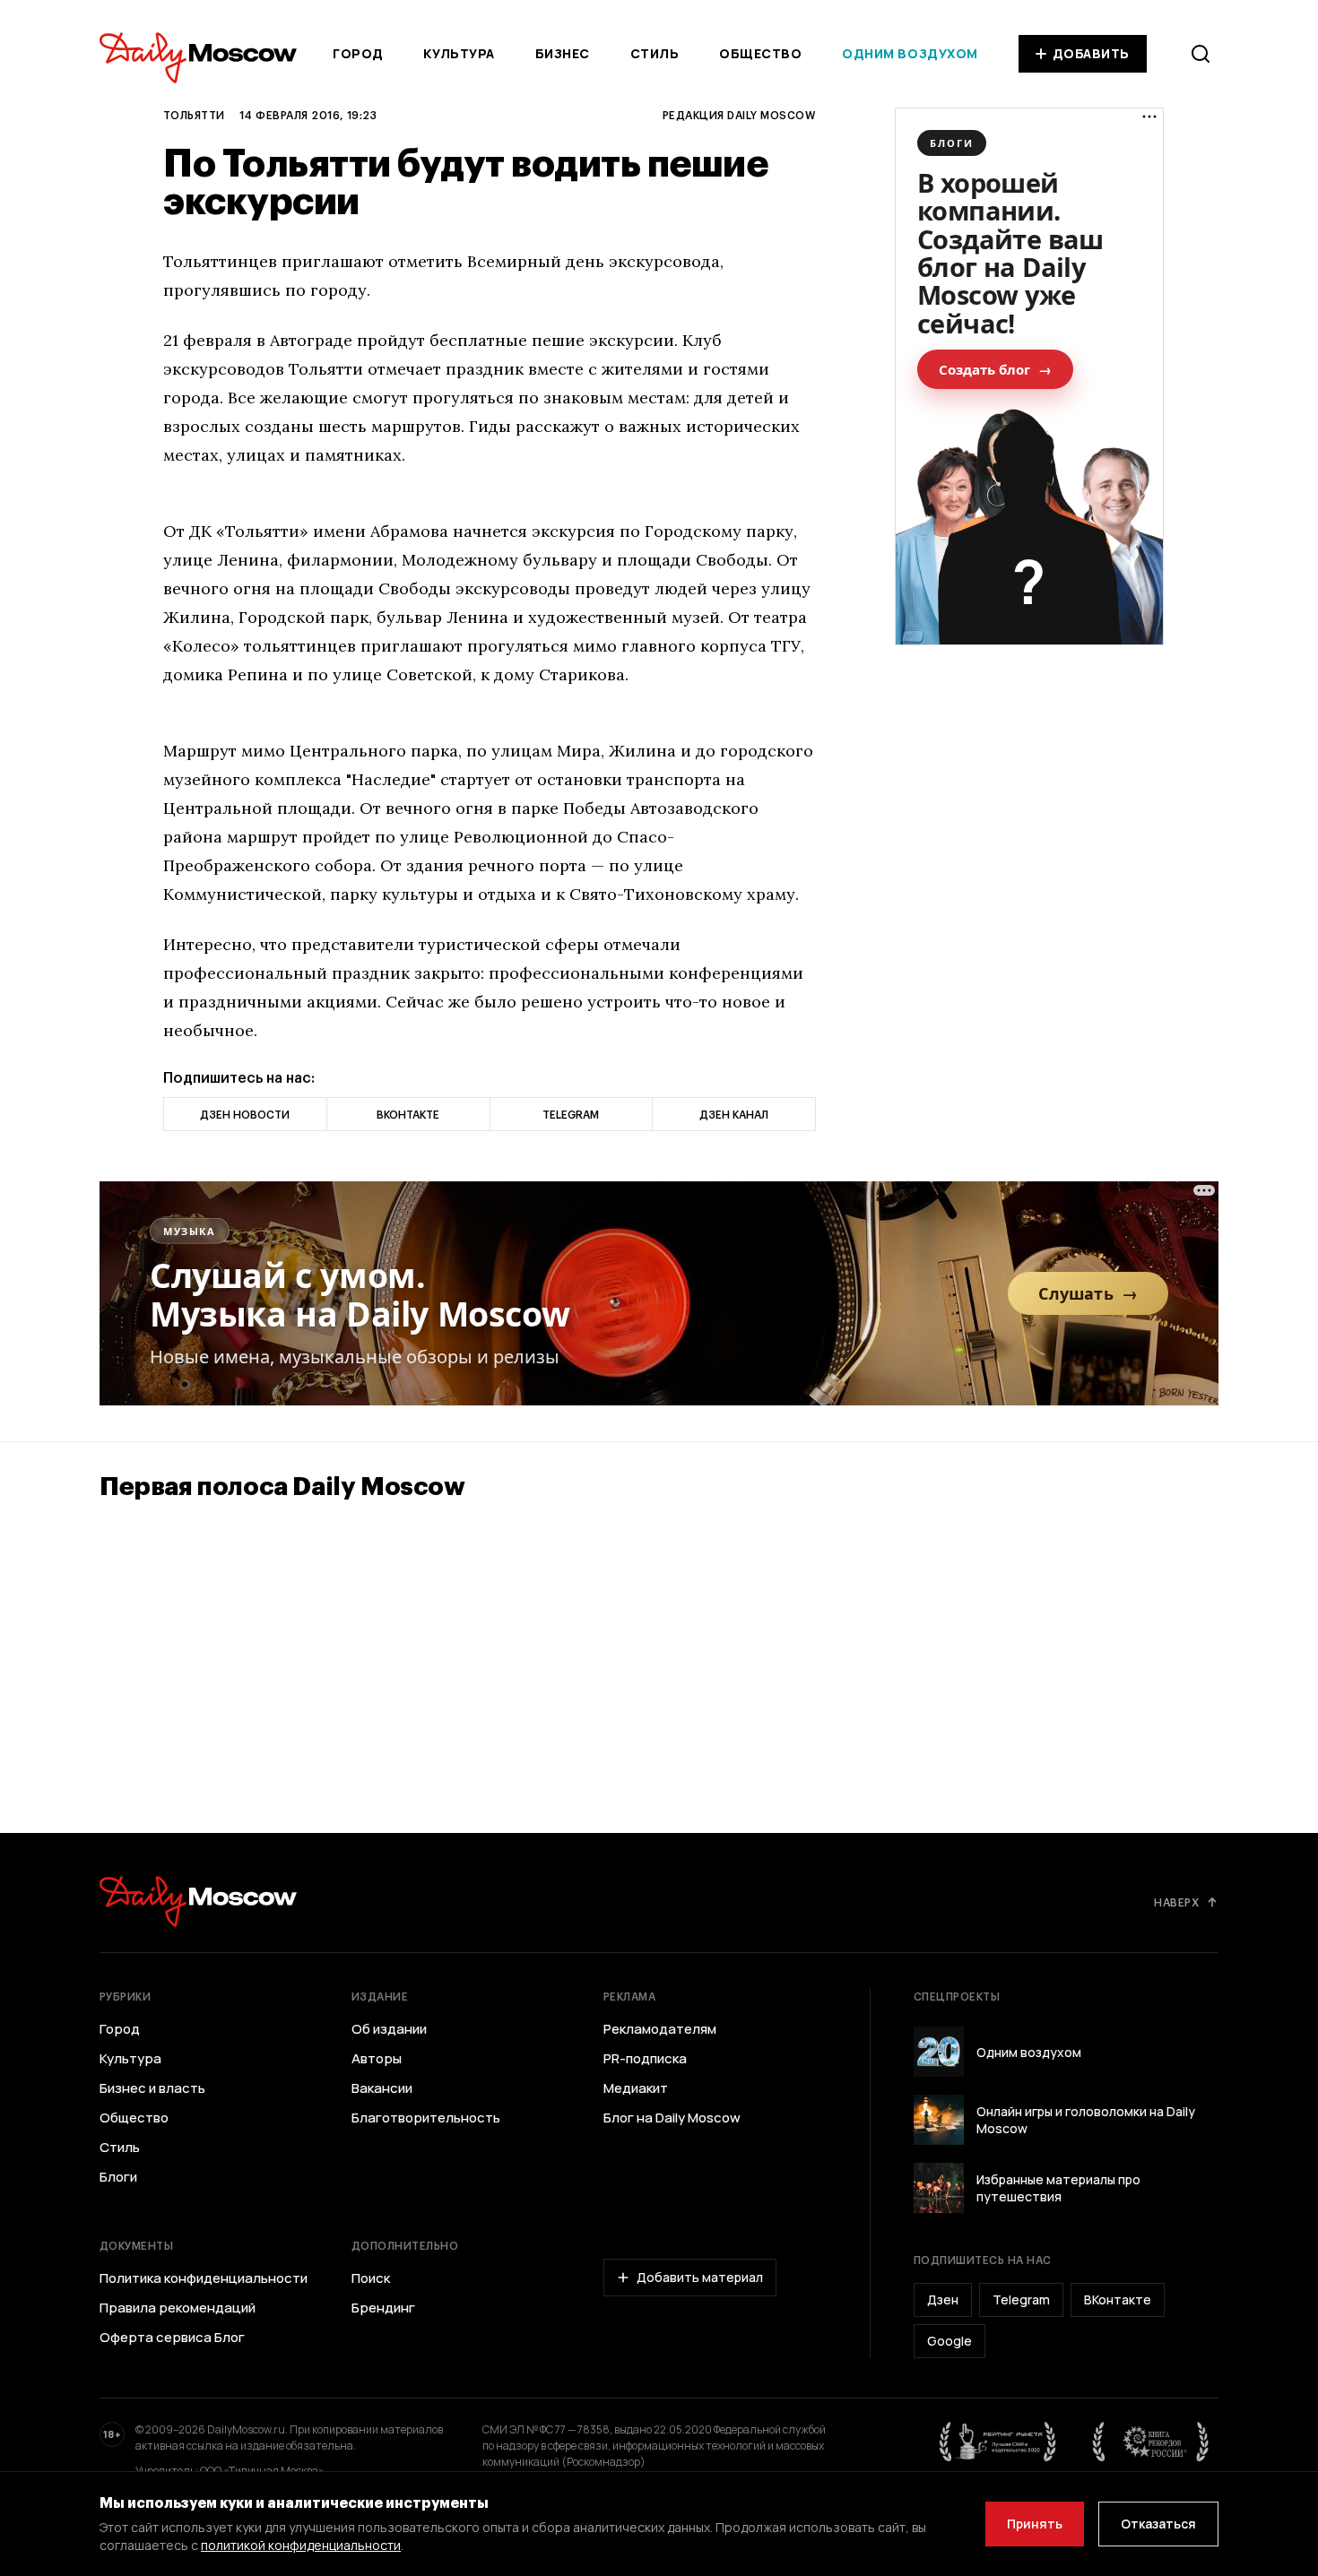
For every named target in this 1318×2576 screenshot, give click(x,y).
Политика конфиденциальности (204, 2278)
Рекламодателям (660, 2029)
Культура (459, 53)
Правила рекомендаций (178, 2308)
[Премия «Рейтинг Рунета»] (998, 2442)
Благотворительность (426, 2118)
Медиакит (636, 2088)
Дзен (943, 2299)
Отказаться (1158, 2524)
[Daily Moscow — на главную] (198, 1902)
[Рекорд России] (1151, 2442)
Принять (1035, 2524)
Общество (760, 53)
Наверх (1176, 1902)
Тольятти (194, 115)
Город (358, 53)
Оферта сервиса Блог (172, 2338)
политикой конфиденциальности (301, 2545)
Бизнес (563, 53)
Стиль (655, 53)
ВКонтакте (1118, 2299)
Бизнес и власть (152, 2088)
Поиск (371, 2278)
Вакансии (382, 2088)
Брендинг (383, 2308)
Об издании (389, 2029)
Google (949, 2341)
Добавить (1091, 53)
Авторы (377, 2059)
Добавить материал (700, 2277)
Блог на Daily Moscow (672, 2118)
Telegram (1021, 2299)
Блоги (118, 2177)
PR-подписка (645, 2059)
